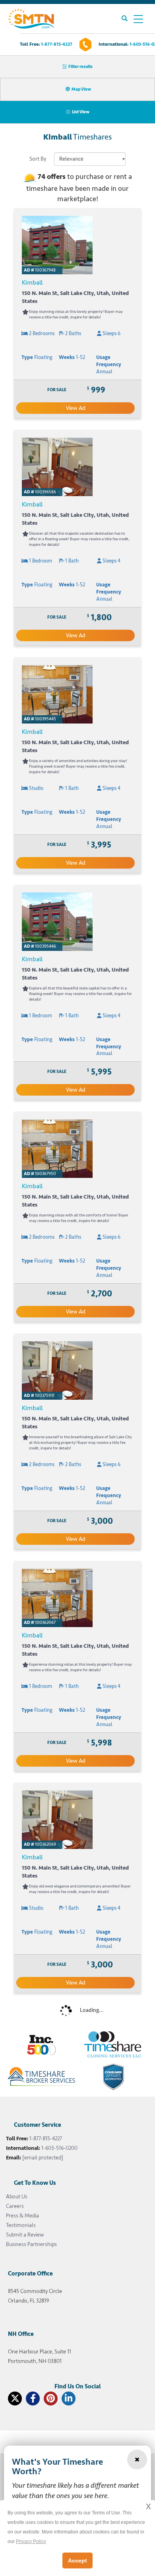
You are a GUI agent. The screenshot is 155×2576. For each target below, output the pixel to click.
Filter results (80, 67)
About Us (17, 2197)
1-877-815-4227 (57, 44)
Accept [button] (77, 2560)
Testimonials (21, 2225)
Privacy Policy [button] (31, 2541)
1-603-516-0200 (59, 2148)
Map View (81, 89)
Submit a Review (25, 2235)
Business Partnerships (31, 2244)
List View (81, 112)
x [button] (148, 2506)
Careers (15, 2206)
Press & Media (22, 2216)
